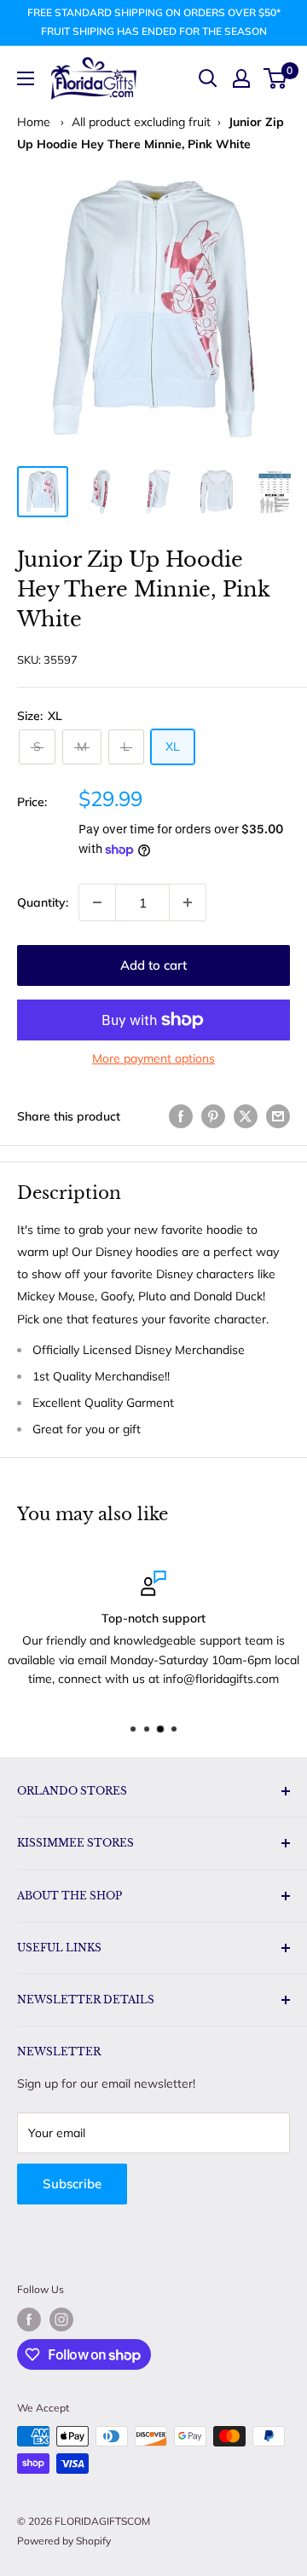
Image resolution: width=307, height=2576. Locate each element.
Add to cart (153, 965)
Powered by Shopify (64, 2541)
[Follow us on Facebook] (29, 2320)
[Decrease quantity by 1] (97, 902)
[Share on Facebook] (181, 1116)
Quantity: (43, 902)
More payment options (153, 1058)
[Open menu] (26, 78)
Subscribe (72, 2184)
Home (34, 122)
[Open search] (208, 78)
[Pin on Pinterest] (213, 1116)
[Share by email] (278, 1116)
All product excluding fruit (141, 122)
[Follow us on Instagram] (61, 2320)
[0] (276, 78)
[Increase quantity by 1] (188, 902)
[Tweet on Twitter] (246, 1116)
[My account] (241, 78)
